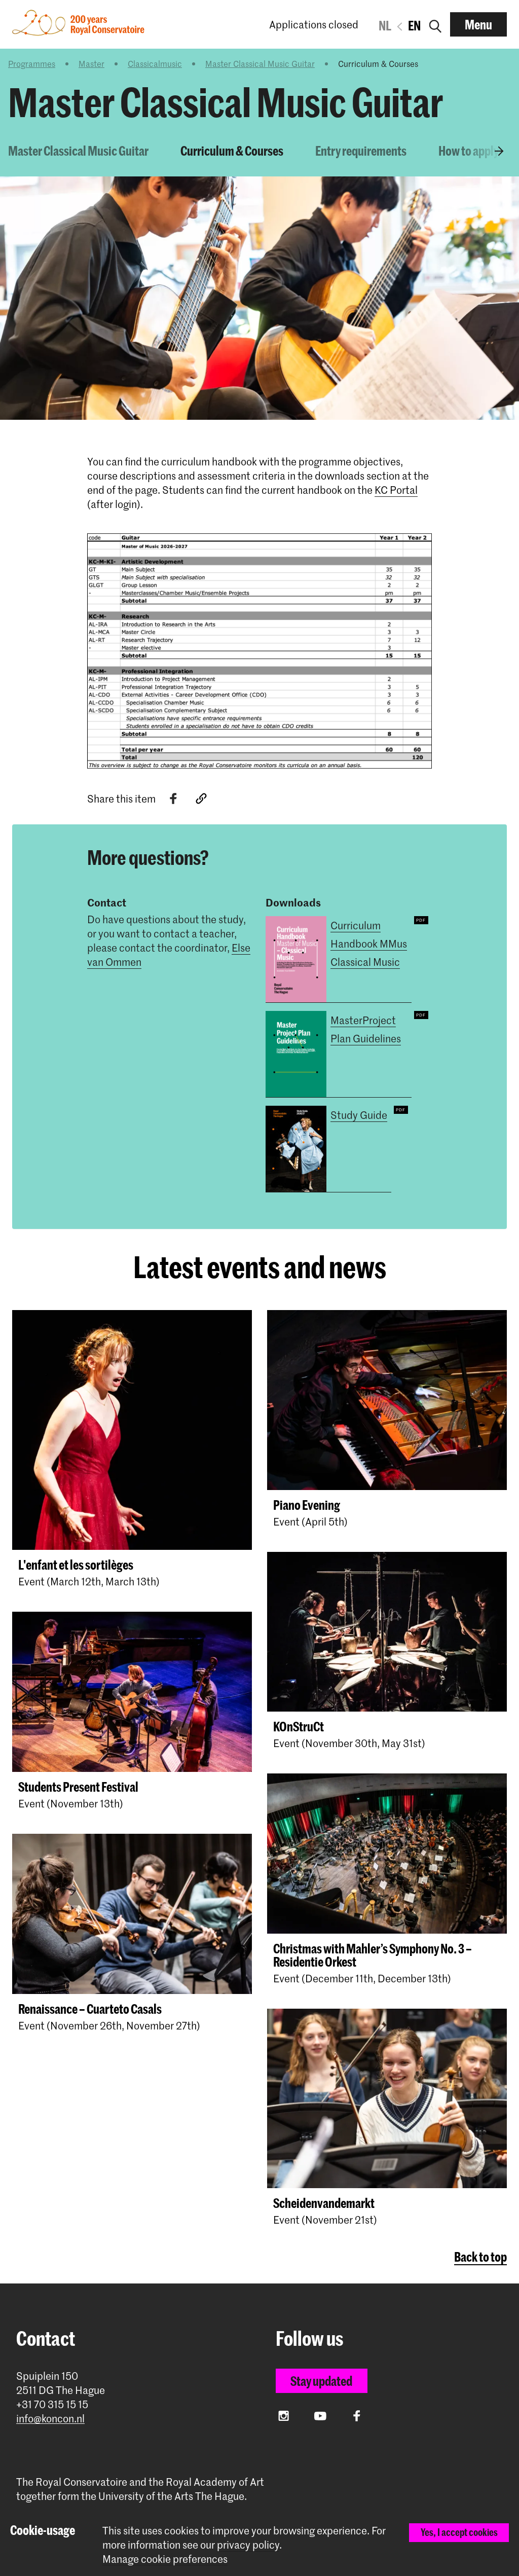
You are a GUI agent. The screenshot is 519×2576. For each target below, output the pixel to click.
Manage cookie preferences (165, 2559)
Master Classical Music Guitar (260, 63)
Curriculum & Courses (232, 151)
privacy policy (248, 2545)
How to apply (469, 151)
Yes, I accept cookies (459, 2532)
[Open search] (435, 24)
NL (385, 25)
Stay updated (321, 2381)
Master (91, 63)
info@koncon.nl (50, 2419)
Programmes (32, 63)
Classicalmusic (155, 63)
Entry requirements (361, 151)
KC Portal (396, 490)
